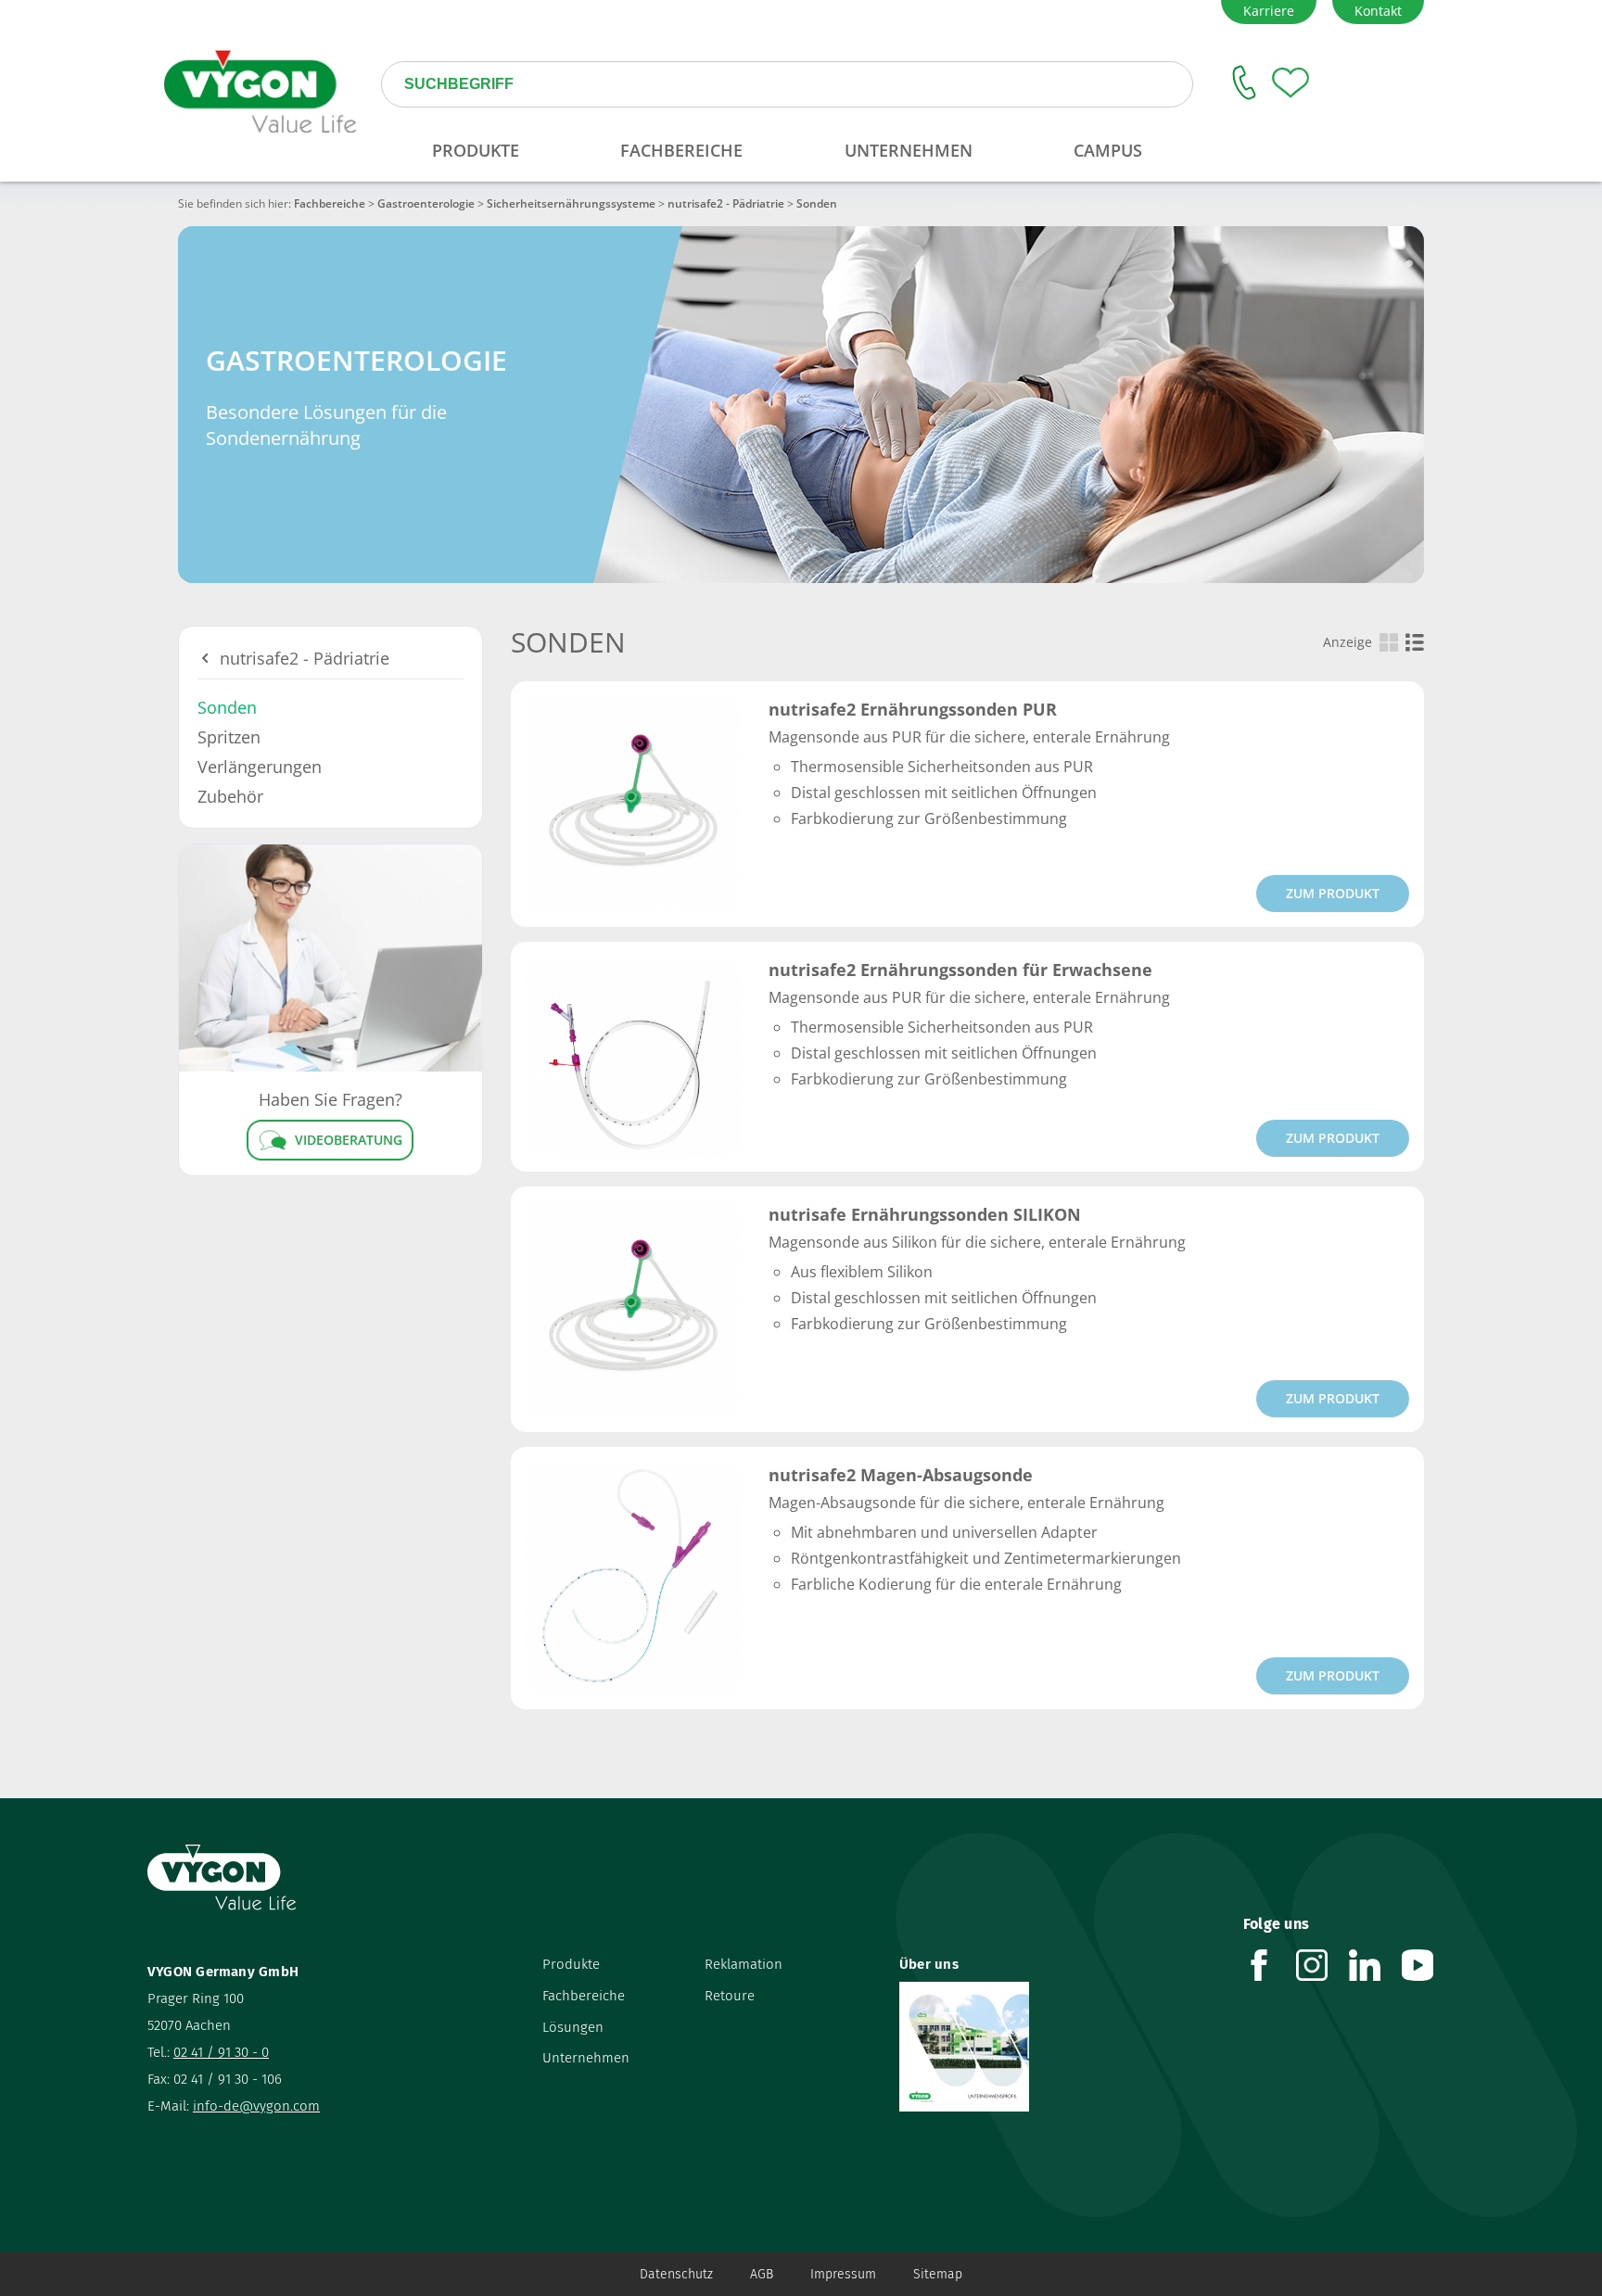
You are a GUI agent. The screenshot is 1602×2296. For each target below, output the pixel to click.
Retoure (730, 1996)
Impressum (843, 2274)
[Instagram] (1322, 1965)
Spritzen (229, 737)
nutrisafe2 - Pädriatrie (726, 203)
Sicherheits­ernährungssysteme (571, 203)
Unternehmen (586, 2058)
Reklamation (744, 1964)
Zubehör (230, 796)
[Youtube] (1428, 1965)
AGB (762, 2274)
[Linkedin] (1375, 1965)
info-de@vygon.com (256, 2106)
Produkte (571, 1964)
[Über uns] (1057, 2047)
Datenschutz (676, 2274)
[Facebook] (1270, 1965)
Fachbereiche (330, 203)
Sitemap (938, 2274)
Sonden (227, 707)
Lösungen (573, 2027)
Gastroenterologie (426, 203)
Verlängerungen (260, 767)
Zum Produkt (1333, 893)
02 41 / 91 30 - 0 (221, 2052)
